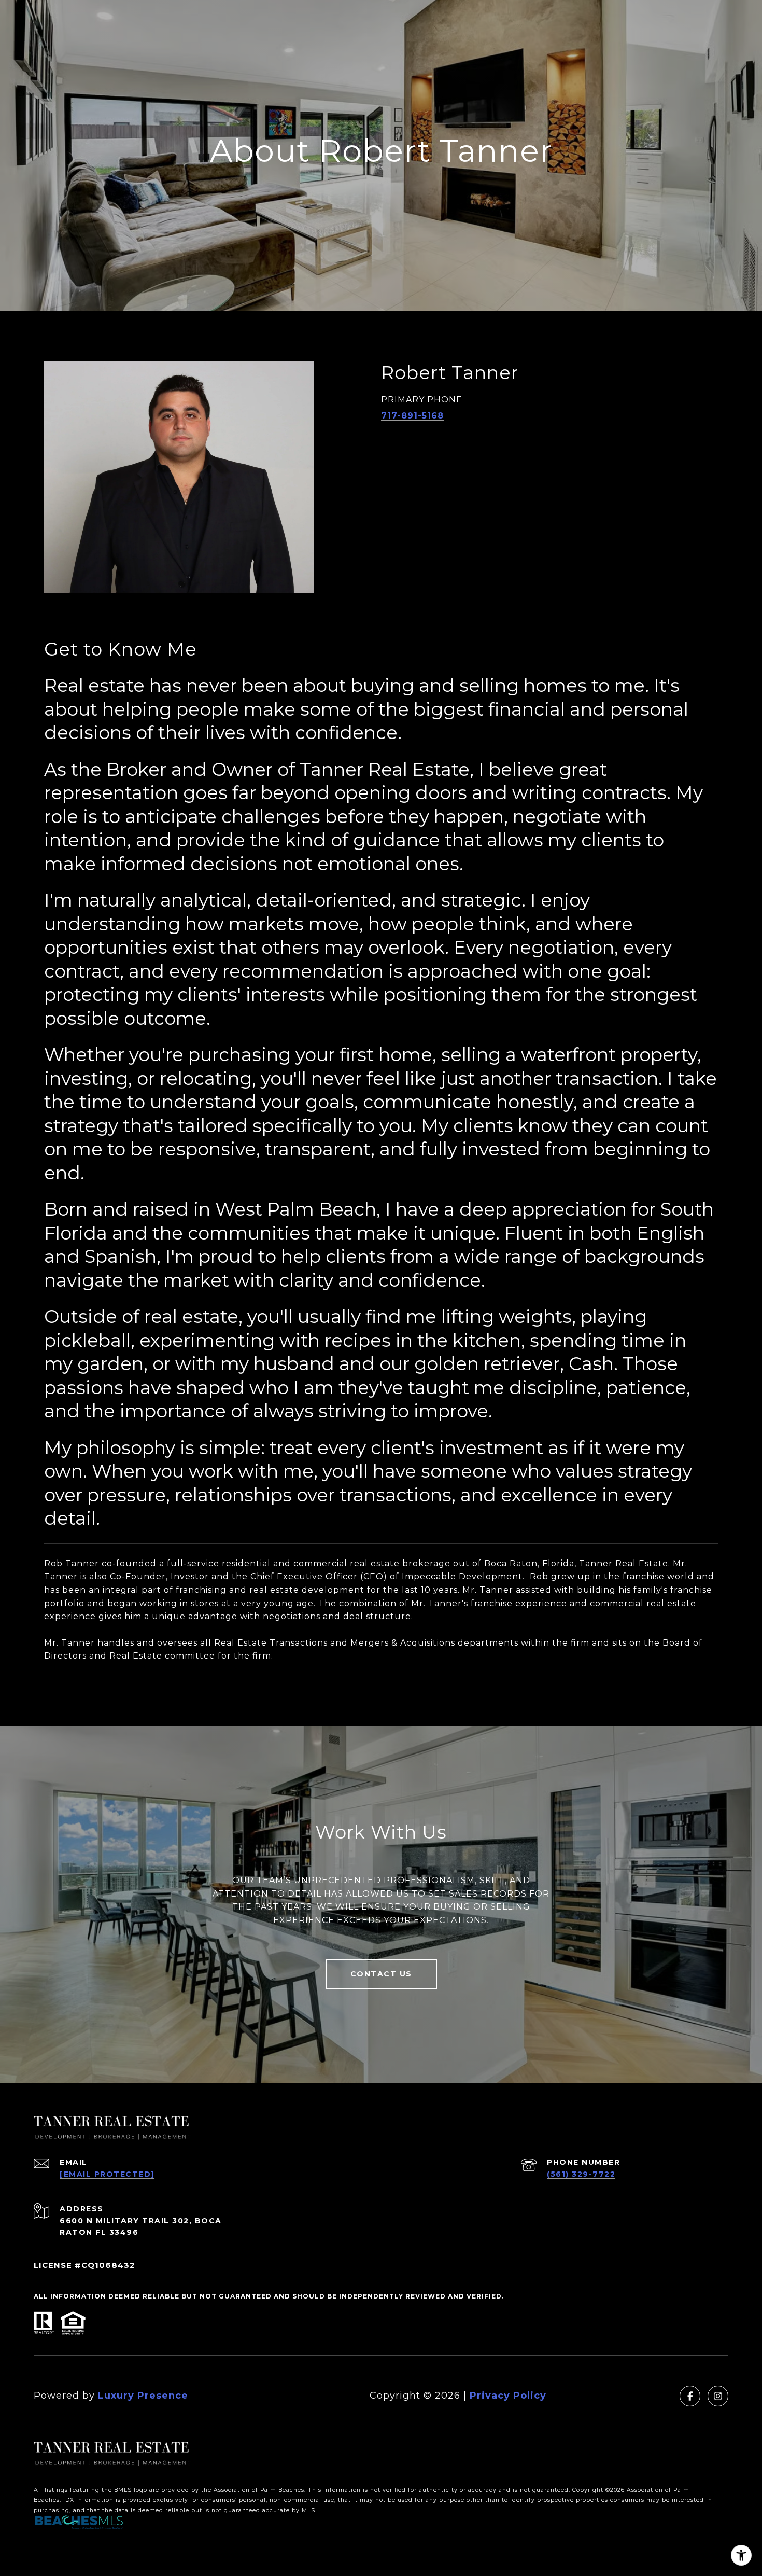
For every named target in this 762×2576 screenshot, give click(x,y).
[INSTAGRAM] (718, 2396)
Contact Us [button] (381, 1974)
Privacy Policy (508, 2396)
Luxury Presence (143, 2396)
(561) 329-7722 (581, 2174)
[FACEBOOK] (690, 2396)
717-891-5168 (412, 416)
